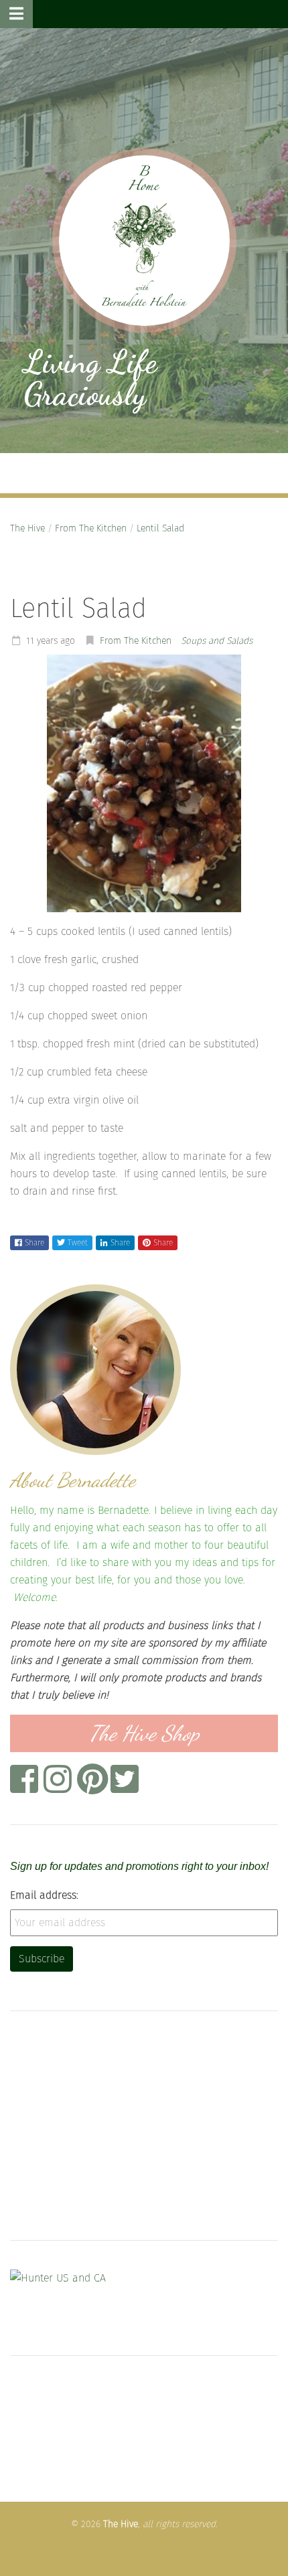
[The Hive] (144, 241)
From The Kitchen (91, 528)
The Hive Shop (144, 1733)
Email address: (44, 1895)
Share (34, 1243)
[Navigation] (16, 14)
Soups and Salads (217, 641)
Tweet (78, 1243)
